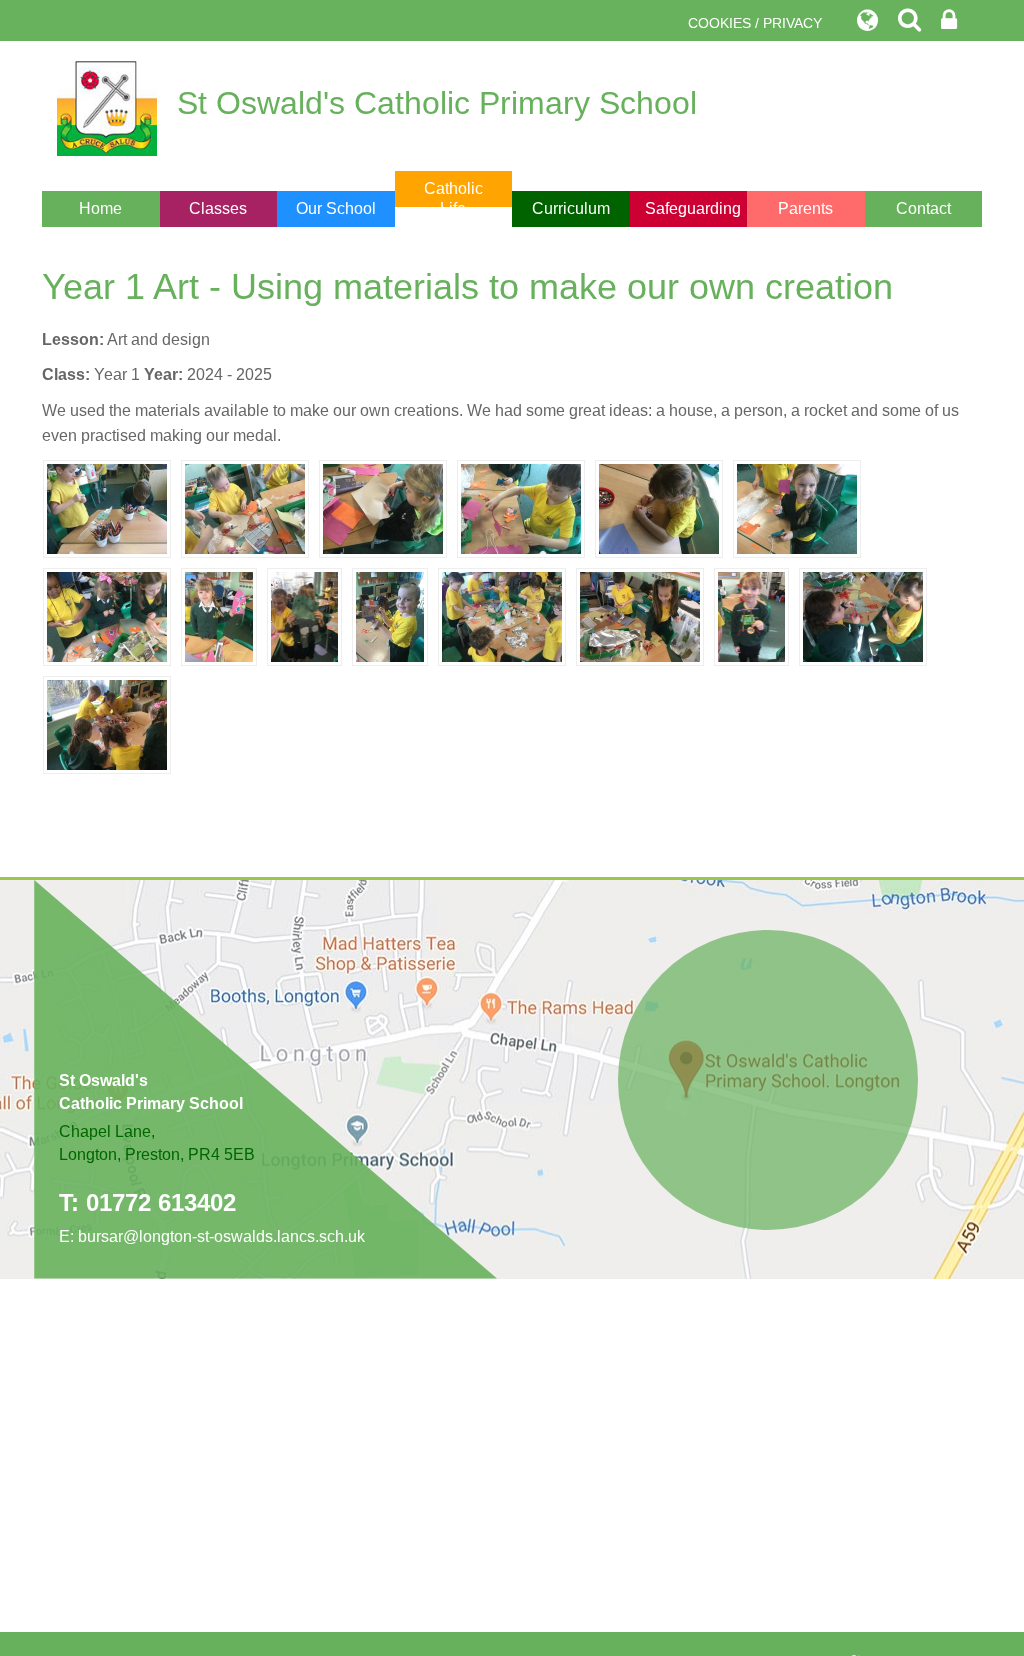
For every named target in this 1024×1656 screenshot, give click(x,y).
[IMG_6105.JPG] (797, 507)
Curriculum (571, 208)
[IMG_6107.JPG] (219, 615)
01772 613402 (161, 1202)
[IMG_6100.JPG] (245, 507)
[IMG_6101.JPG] (659, 507)
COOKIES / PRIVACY (755, 23)
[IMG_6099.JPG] (383, 507)
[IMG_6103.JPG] (107, 615)
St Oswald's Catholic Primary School (437, 103)
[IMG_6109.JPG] (752, 615)
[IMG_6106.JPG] (305, 615)
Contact (923, 208)
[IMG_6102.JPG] (107, 507)
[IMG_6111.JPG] (107, 723)
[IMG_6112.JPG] (863, 615)
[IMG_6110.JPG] (502, 615)
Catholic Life (453, 198)
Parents (805, 208)
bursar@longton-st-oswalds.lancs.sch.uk (221, 1236)
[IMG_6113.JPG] (640, 615)
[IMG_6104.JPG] (521, 507)
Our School (336, 208)
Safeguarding (693, 208)
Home (100, 208)
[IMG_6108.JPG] (390, 615)
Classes (218, 208)
